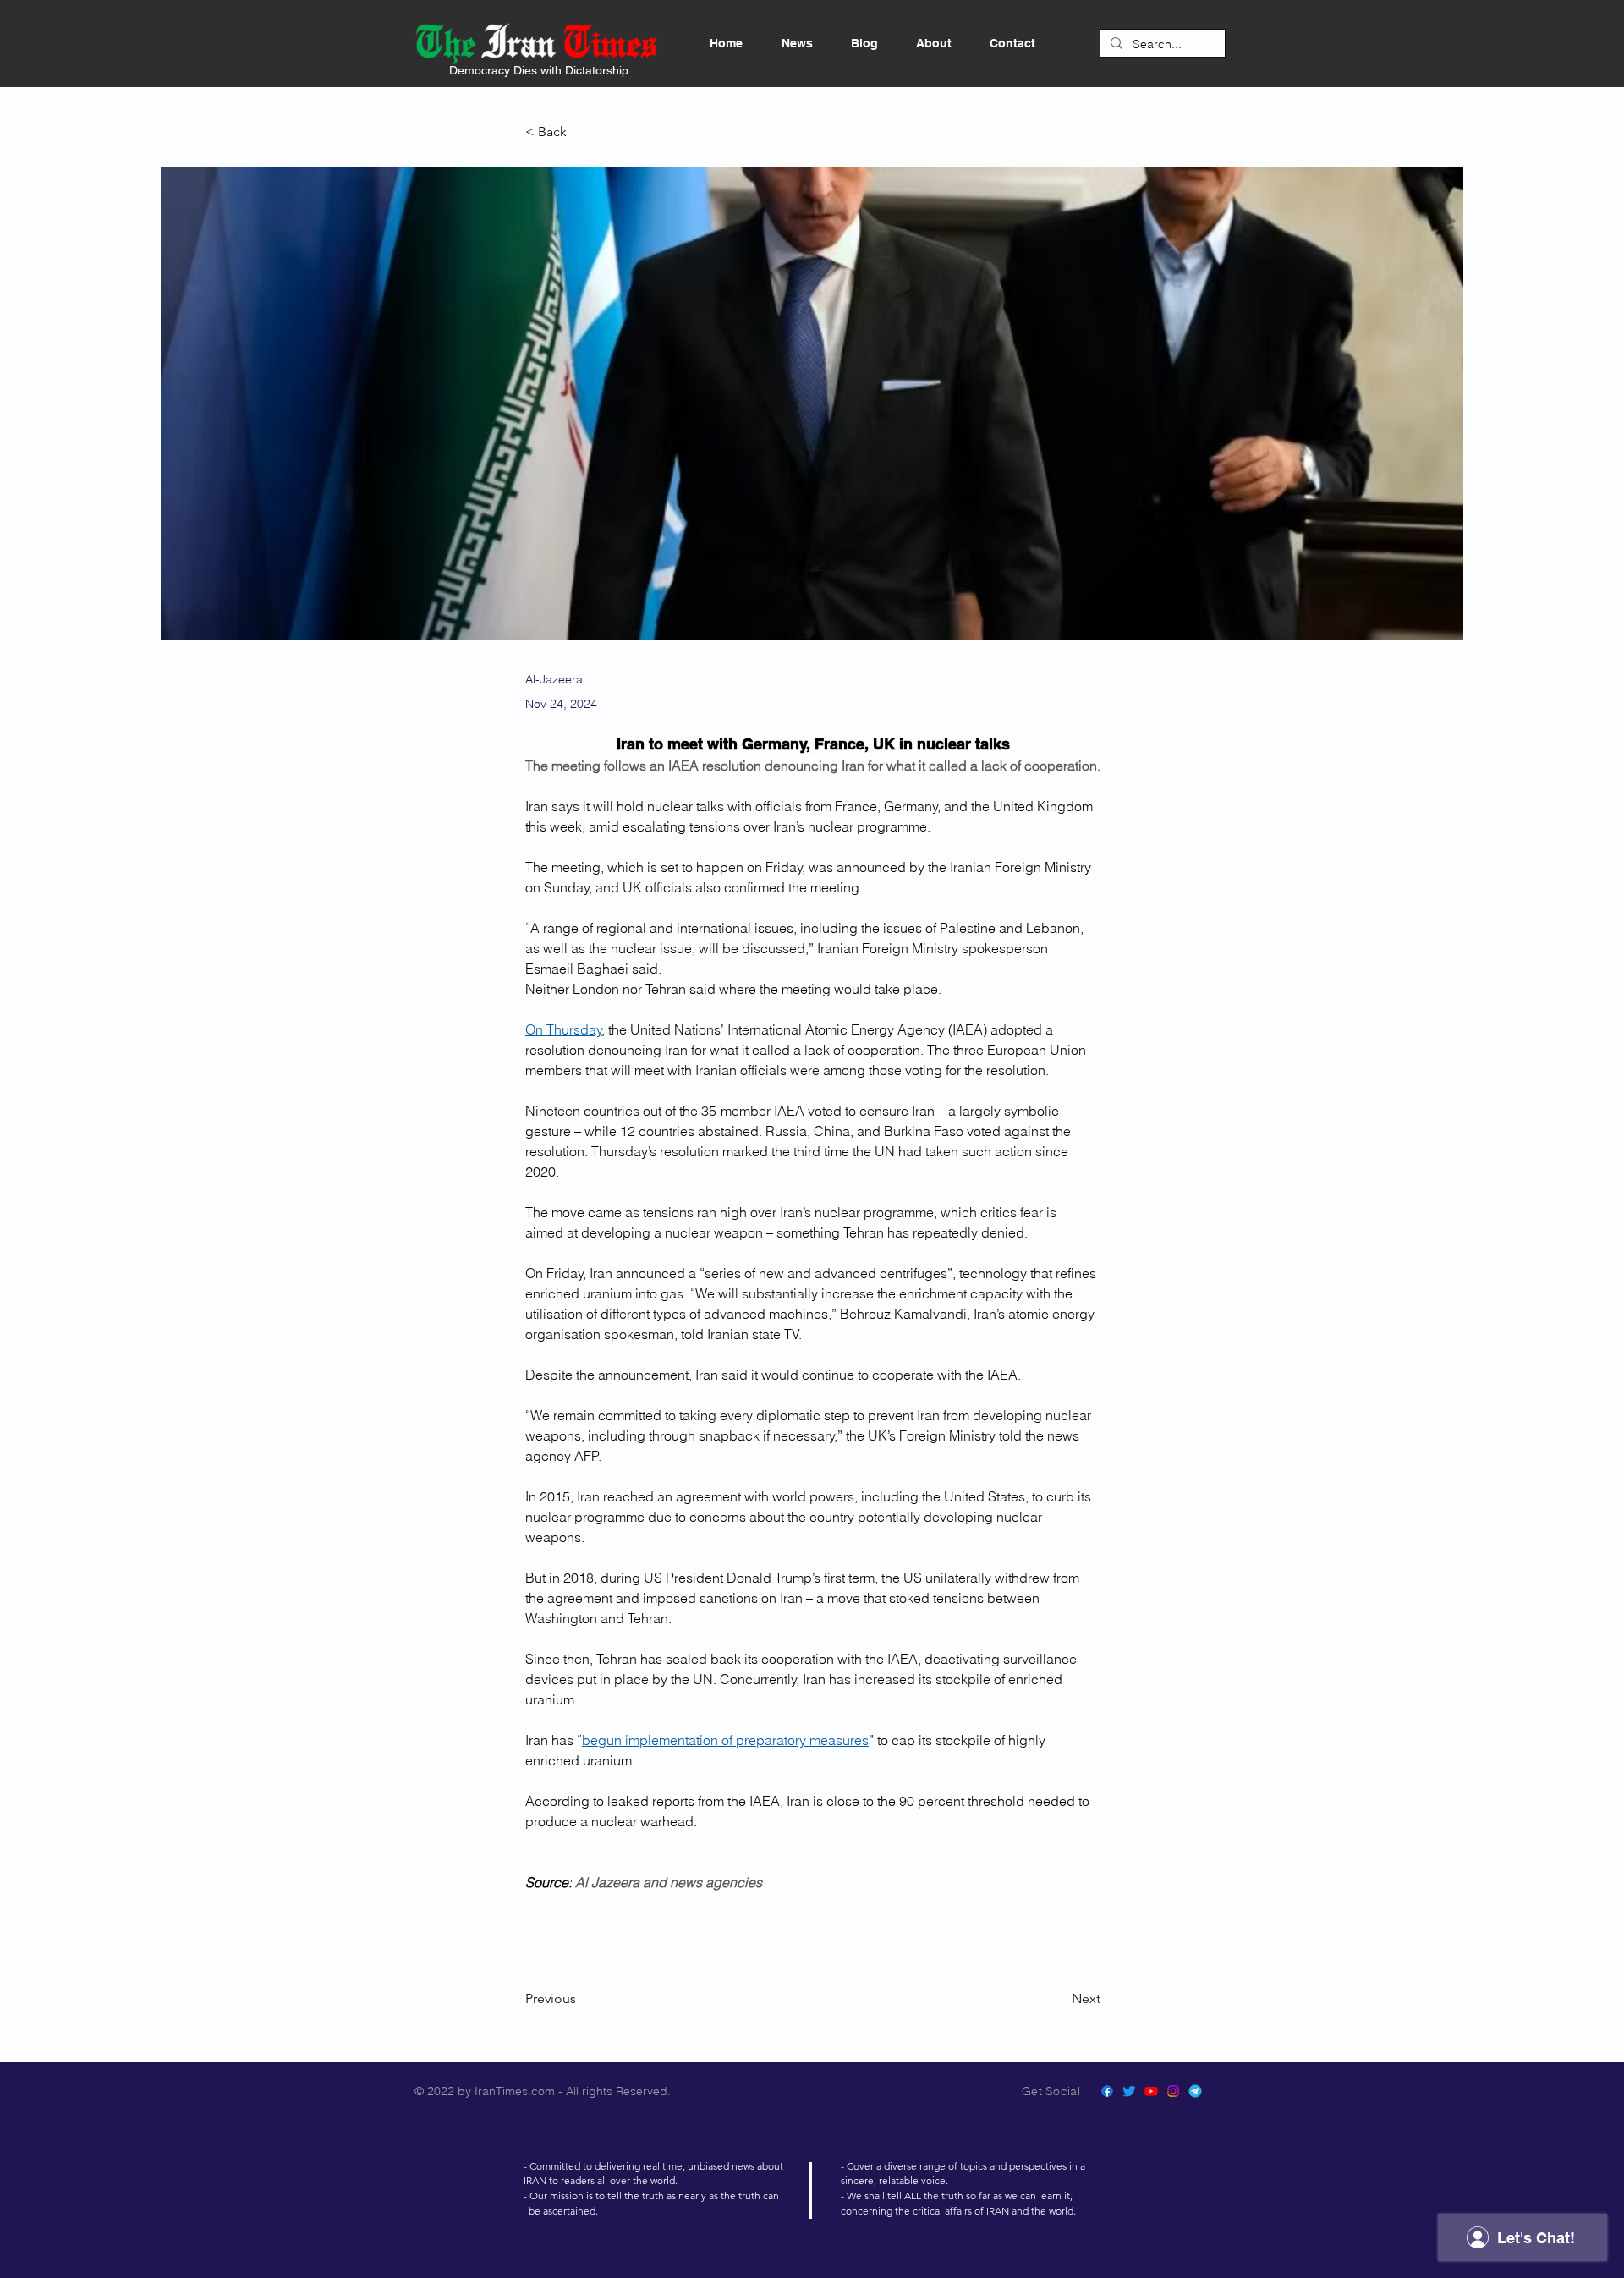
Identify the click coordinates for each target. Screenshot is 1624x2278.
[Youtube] (1151, 2091)
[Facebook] (1107, 2091)
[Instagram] (1173, 2091)
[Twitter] (1129, 2091)
